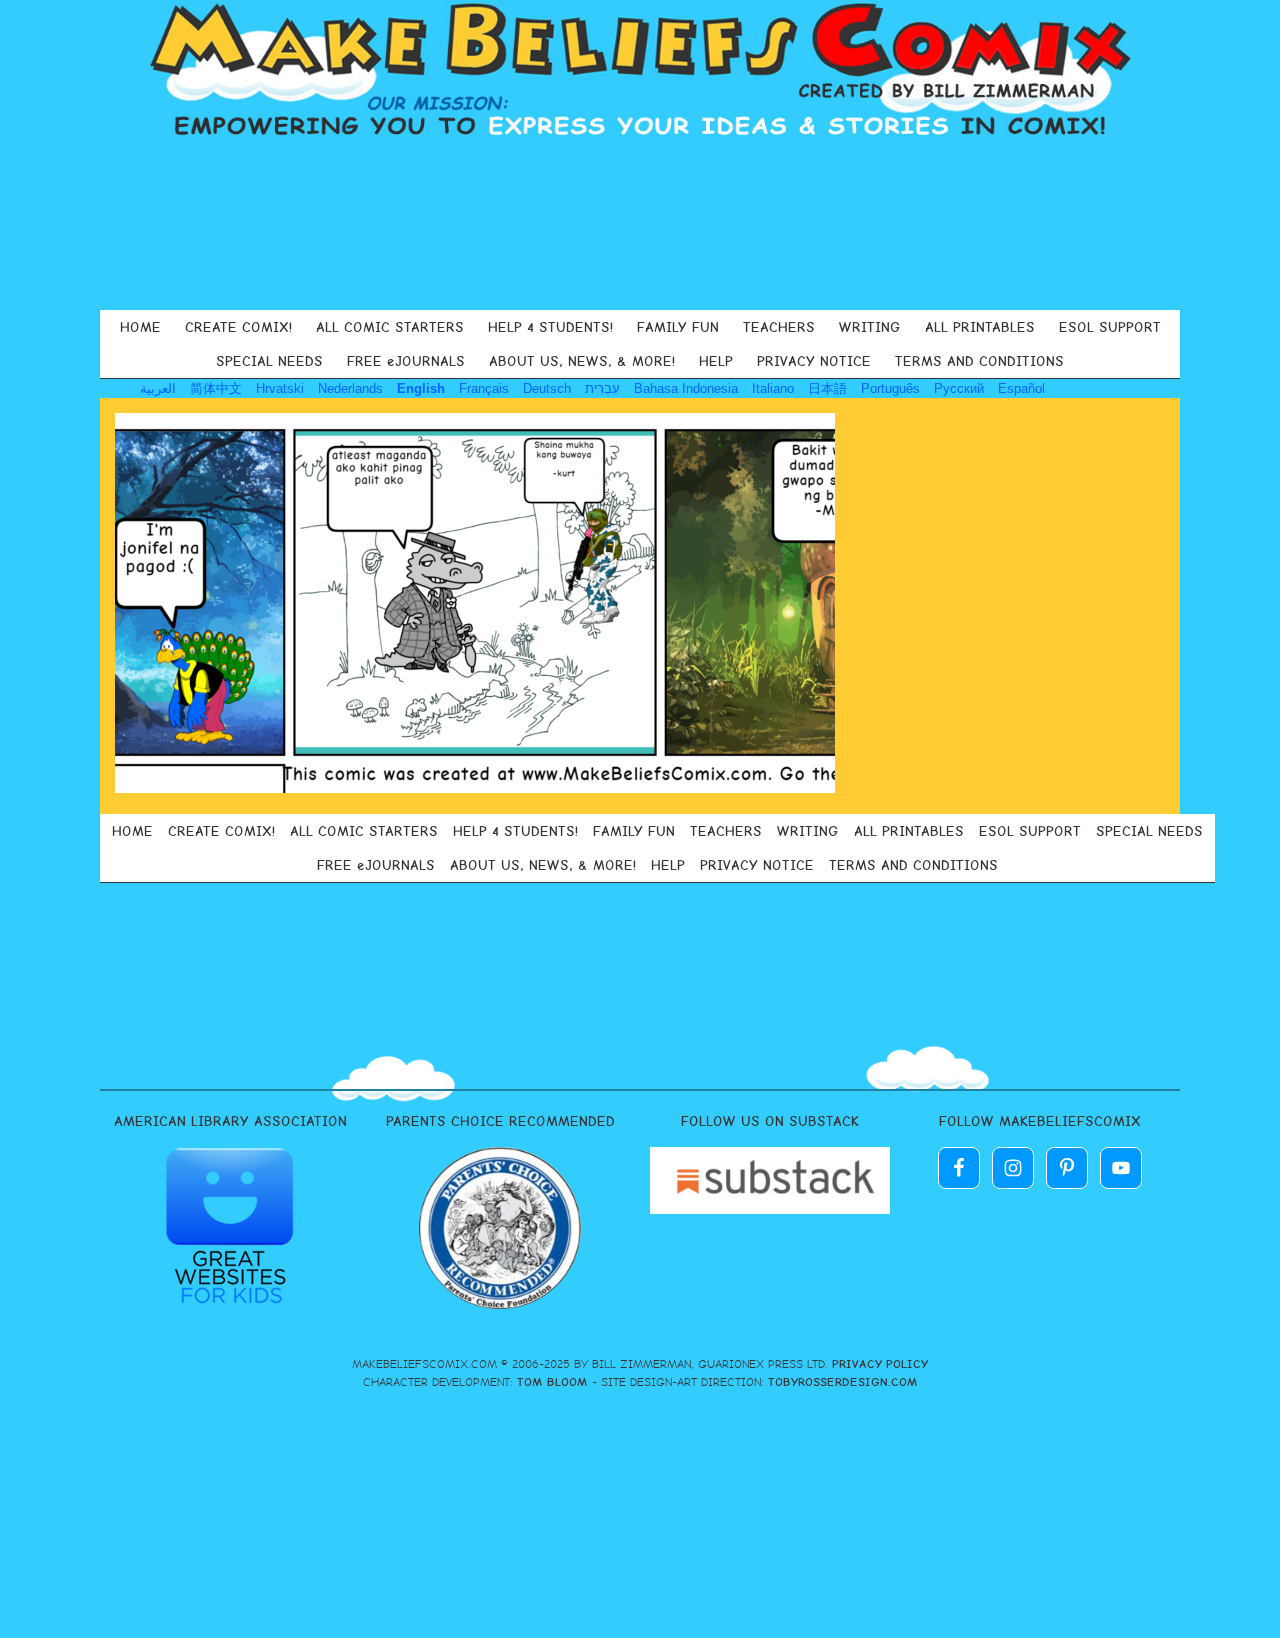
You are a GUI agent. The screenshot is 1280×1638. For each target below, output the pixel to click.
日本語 (827, 388)
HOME (140, 327)
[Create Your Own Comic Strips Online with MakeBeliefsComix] (640, 72)
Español (1021, 388)
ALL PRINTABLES (980, 327)
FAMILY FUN (678, 327)
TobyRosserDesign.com (843, 1382)
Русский (959, 388)
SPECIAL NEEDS (269, 361)
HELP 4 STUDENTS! (550, 327)
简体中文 (216, 388)
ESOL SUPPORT (1110, 327)
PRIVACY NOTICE (814, 361)
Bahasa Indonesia (686, 388)
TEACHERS (779, 327)
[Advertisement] (640, 224)
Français (484, 388)
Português (890, 388)
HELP (716, 361)
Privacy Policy (880, 1364)
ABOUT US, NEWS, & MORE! (582, 361)
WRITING (870, 327)
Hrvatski (280, 388)
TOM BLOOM (552, 1382)
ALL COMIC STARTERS (390, 327)
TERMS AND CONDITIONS (979, 361)
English (421, 388)
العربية (158, 388)
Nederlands (350, 388)
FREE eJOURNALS (406, 361)
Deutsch (547, 388)
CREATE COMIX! (238, 327)
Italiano (773, 388)
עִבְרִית (602, 388)
